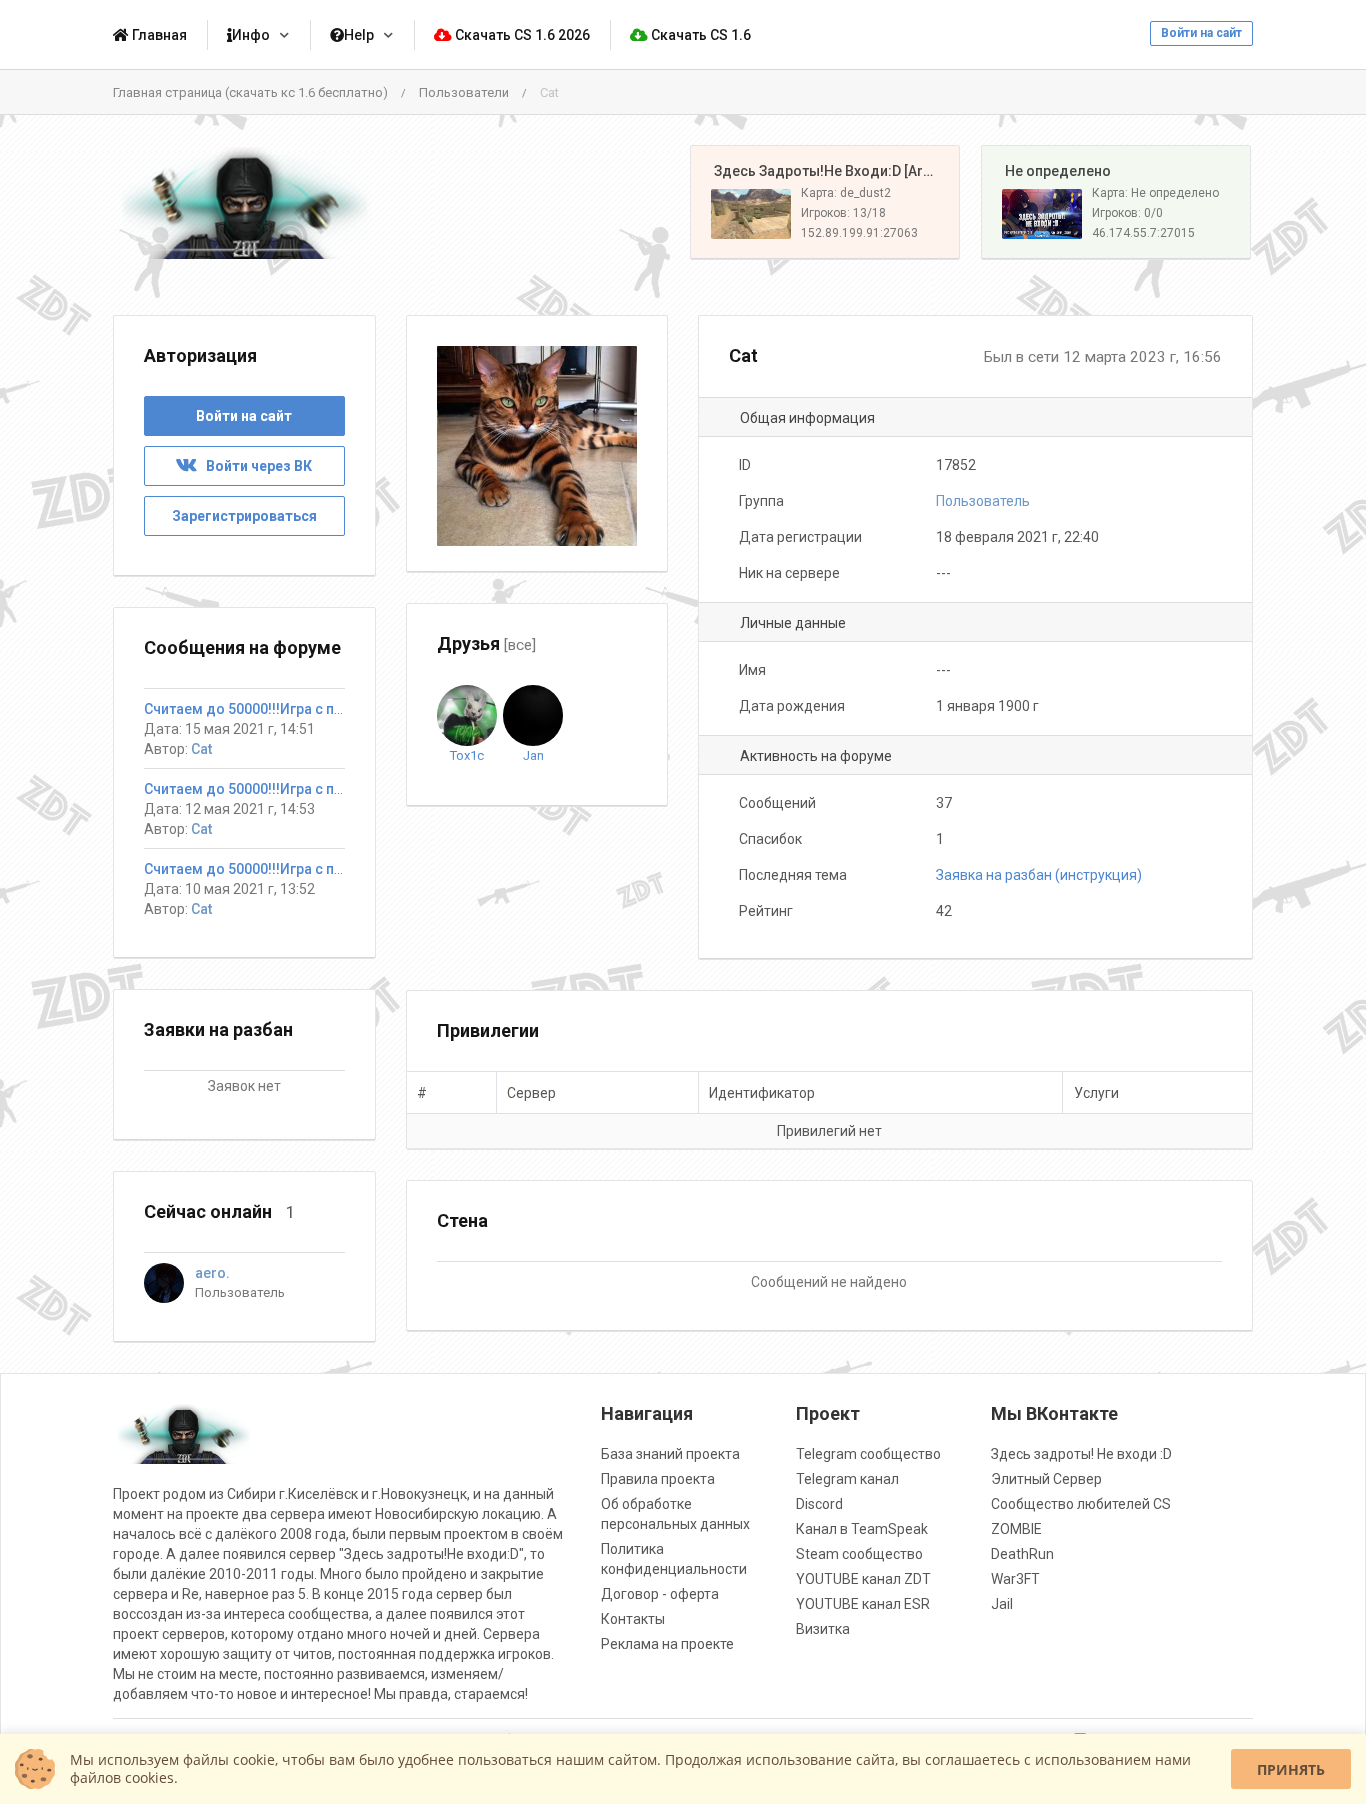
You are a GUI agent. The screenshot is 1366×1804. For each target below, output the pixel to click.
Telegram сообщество (868, 1454)
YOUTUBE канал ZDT (863, 1579)
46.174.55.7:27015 (1143, 233)
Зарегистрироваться (244, 516)
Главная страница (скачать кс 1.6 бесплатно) (250, 92)
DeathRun (1022, 1554)
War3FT (1015, 1579)
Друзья (486, 643)
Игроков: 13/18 (843, 213)
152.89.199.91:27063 (859, 233)
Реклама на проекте (667, 1644)
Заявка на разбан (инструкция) (1039, 875)
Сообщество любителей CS (1081, 1504)
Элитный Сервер (1046, 1479)
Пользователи (464, 92)
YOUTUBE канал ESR (863, 1604)
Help (359, 35)
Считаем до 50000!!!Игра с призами (264, 709)
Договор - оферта (660, 1594)
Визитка (823, 1629)
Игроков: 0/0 (1127, 213)
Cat (201, 749)
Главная (158, 35)
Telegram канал (847, 1479)
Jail (1002, 1604)
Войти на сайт (1201, 33)
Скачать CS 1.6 (699, 35)
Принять (1291, 1769)
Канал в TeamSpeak (862, 1529)
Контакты (633, 1619)
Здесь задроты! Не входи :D (1081, 1454)
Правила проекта (658, 1479)
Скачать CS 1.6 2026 (521, 35)
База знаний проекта (670, 1454)
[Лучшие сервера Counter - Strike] (244, 202)
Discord (819, 1504)
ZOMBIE (1016, 1529)
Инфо (251, 35)
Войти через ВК (254, 466)
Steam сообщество (859, 1554)
